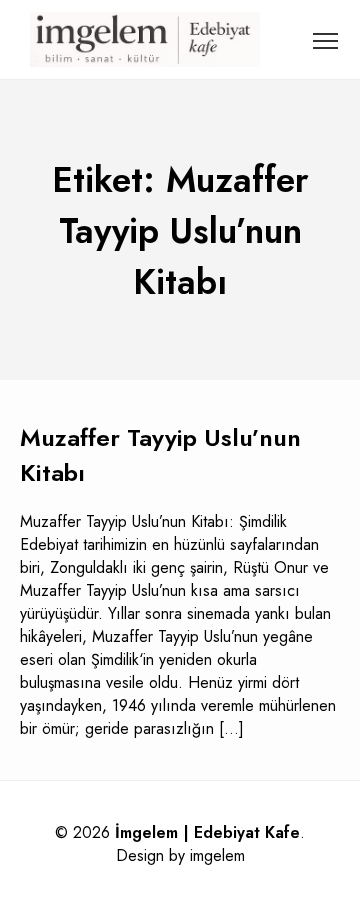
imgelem (217, 855)
